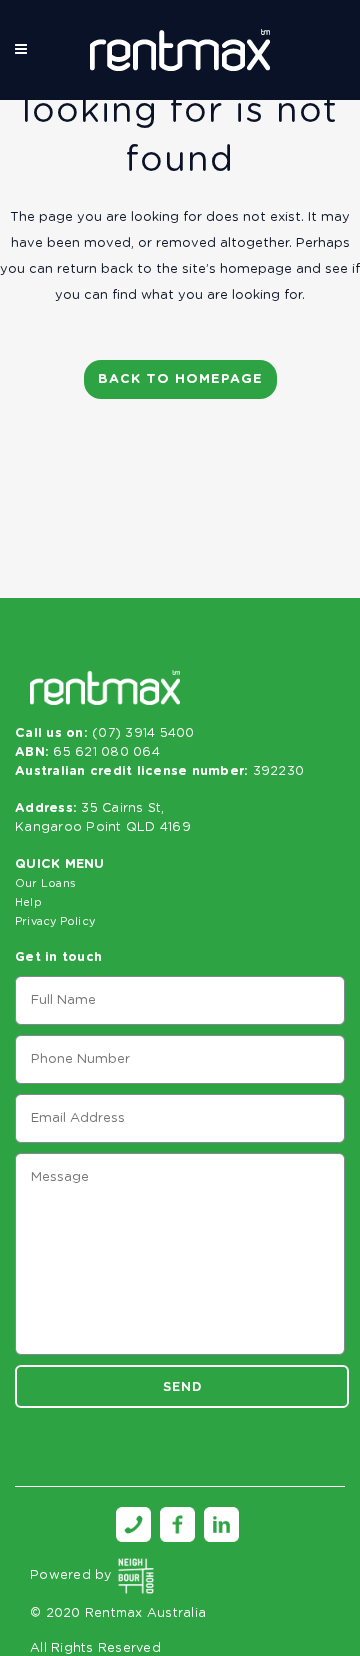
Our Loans (45, 883)
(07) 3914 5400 (143, 733)
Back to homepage (180, 379)
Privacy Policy (55, 921)
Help (28, 902)
